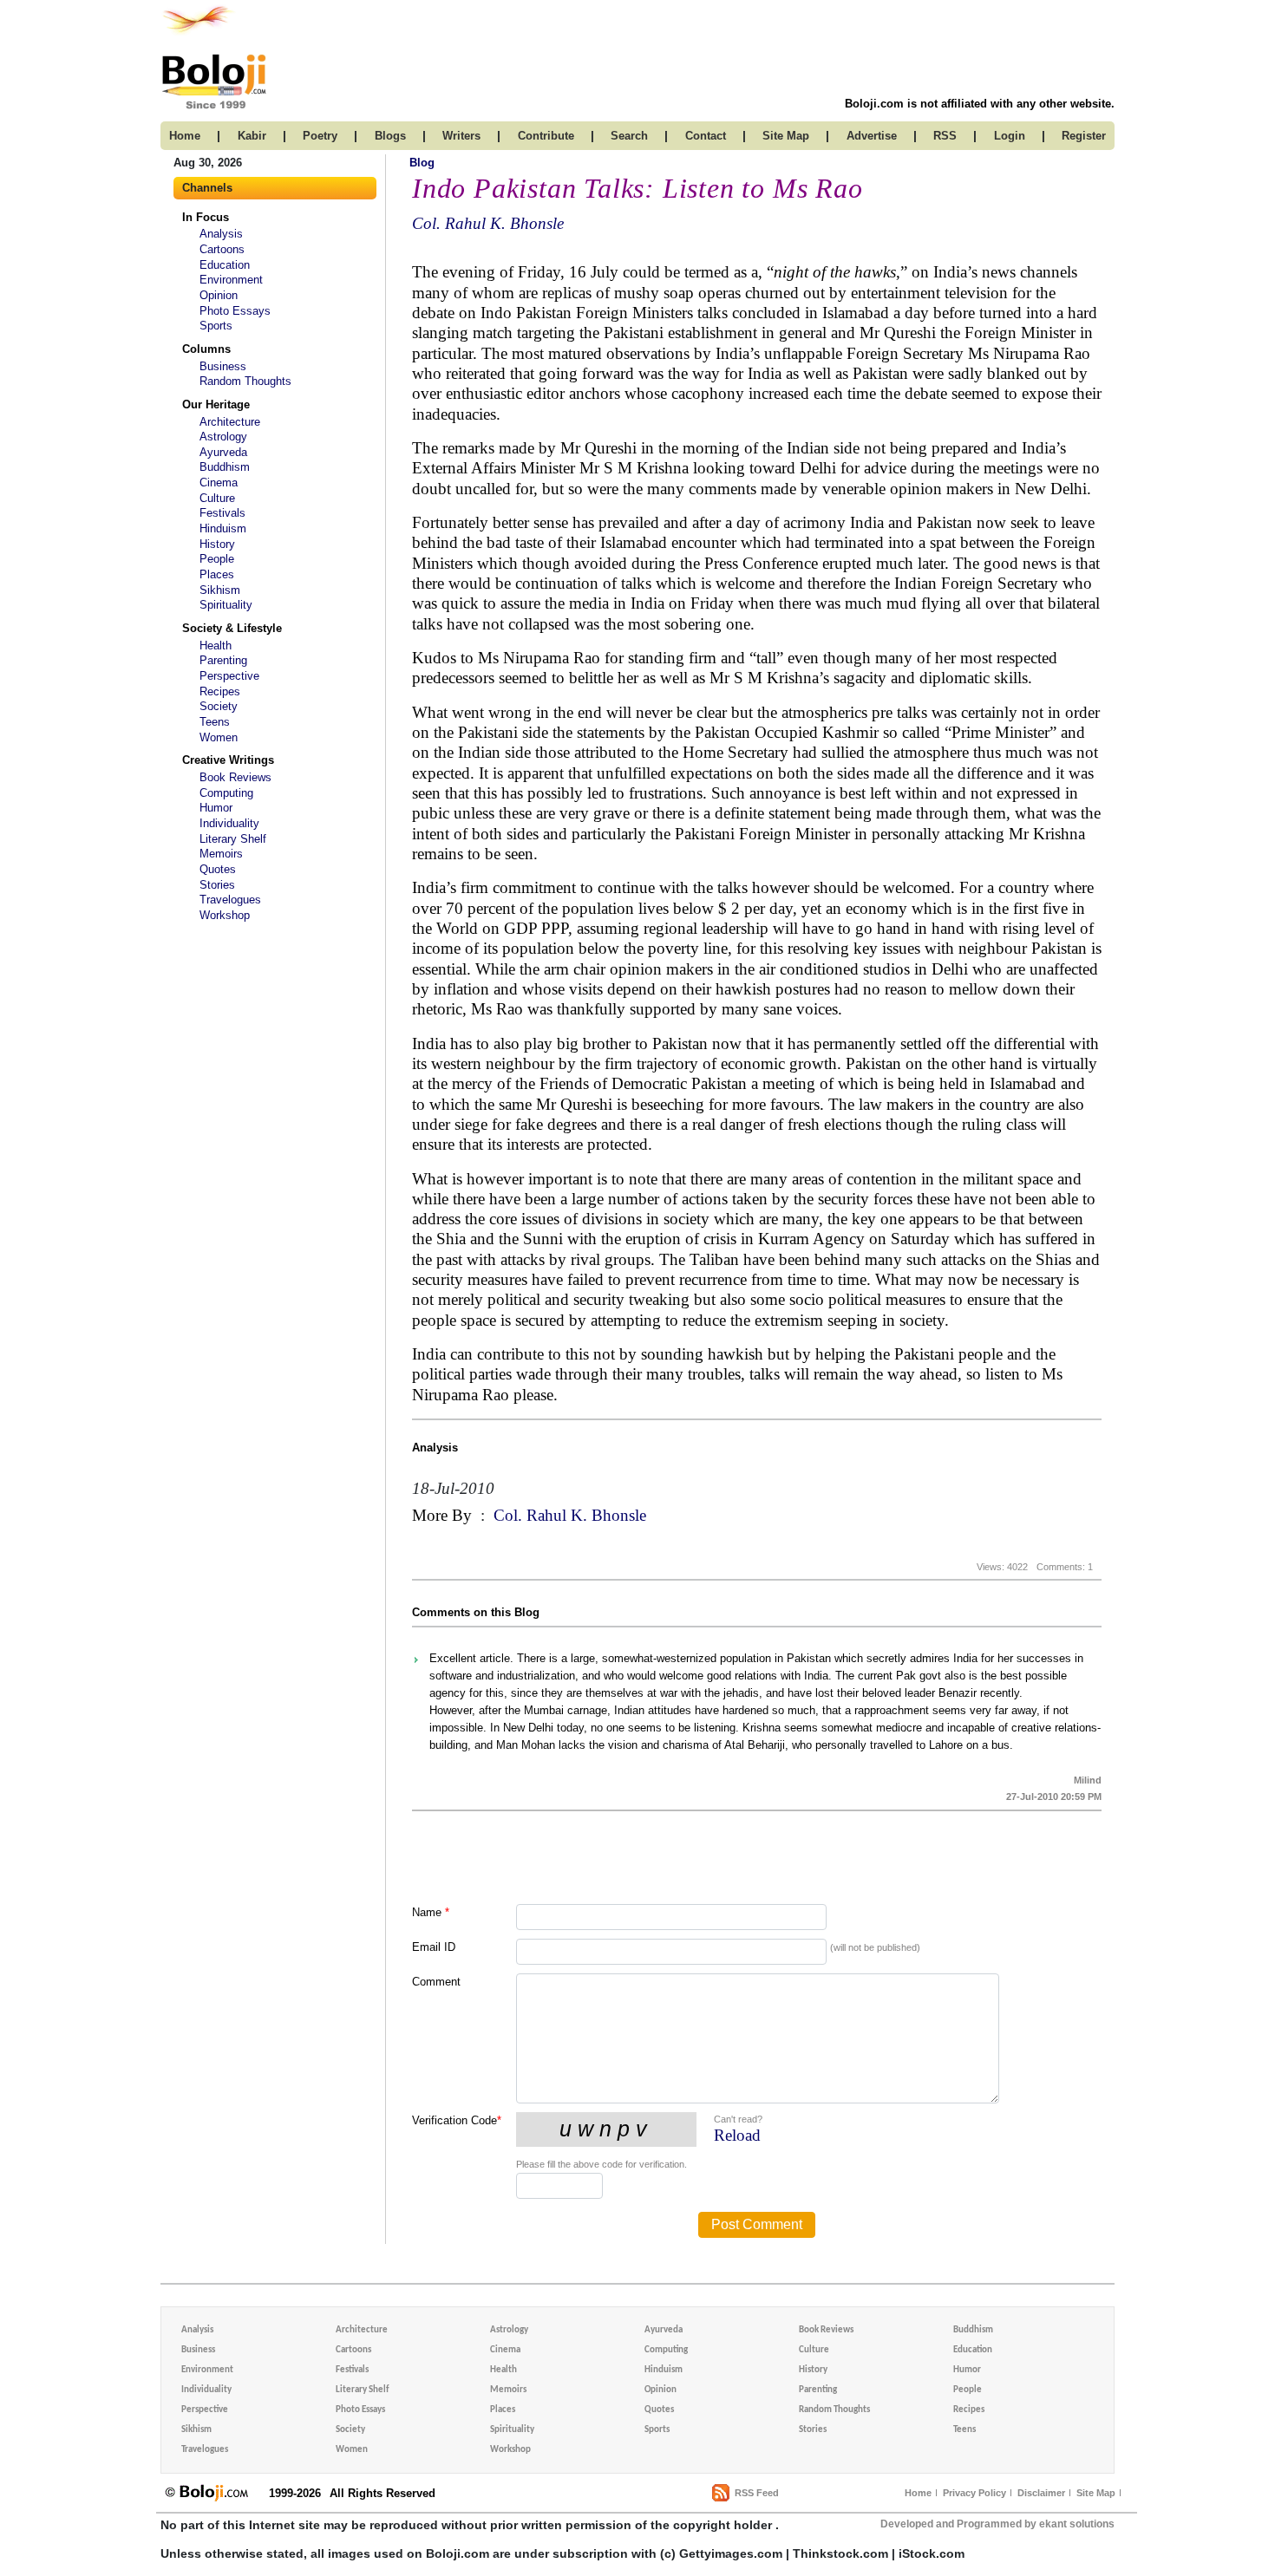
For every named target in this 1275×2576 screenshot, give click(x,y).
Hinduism (223, 528)
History (217, 544)
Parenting (223, 660)
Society (219, 706)
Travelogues (230, 900)
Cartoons (222, 249)
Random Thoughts (245, 381)
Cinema (219, 483)
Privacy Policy (974, 2493)
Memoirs (221, 854)
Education (225, 265)
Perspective (229, 676)
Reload (737, 2135)
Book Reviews (235, 777)
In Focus (206, 217)
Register (1084, 136)
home (185, 136)
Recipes (220, 691)
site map (786, 136)
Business (223, 366)
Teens (215, 722)
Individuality (229, 823)
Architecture (230, 422)
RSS (945, 136)
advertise (872, 136)
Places (217, 574)
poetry (320, 136)
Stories (217, 885)
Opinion (219, 295)
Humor (216, 808)
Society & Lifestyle (232, 628)
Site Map (1096, 2493)
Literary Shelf (233, 839)
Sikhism (220, 590)
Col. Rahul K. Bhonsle (488, 223)
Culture (217, 498)
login (1010, 136)
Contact (706, 136)
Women (219, 737)
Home (918, 2493)
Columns (206, 349)
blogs (390, 136)
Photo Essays (235, 311)
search (629, 136)
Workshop (225, 915)
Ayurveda (223, 452)
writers (461, 136)
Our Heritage (216, 404)
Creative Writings (228, 760)
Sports (216, 326)
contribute (546, 136)
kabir (252, 136)
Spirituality (226, 605)
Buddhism (225, 467)
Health (216, 646)
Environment (231, 280)
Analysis (221, 234)
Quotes (218, 869)
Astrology (223, 437)
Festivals (222, 513)
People (217, 559)
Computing (226, 793)
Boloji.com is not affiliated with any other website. (980, 104)
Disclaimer (1041, 2493)
